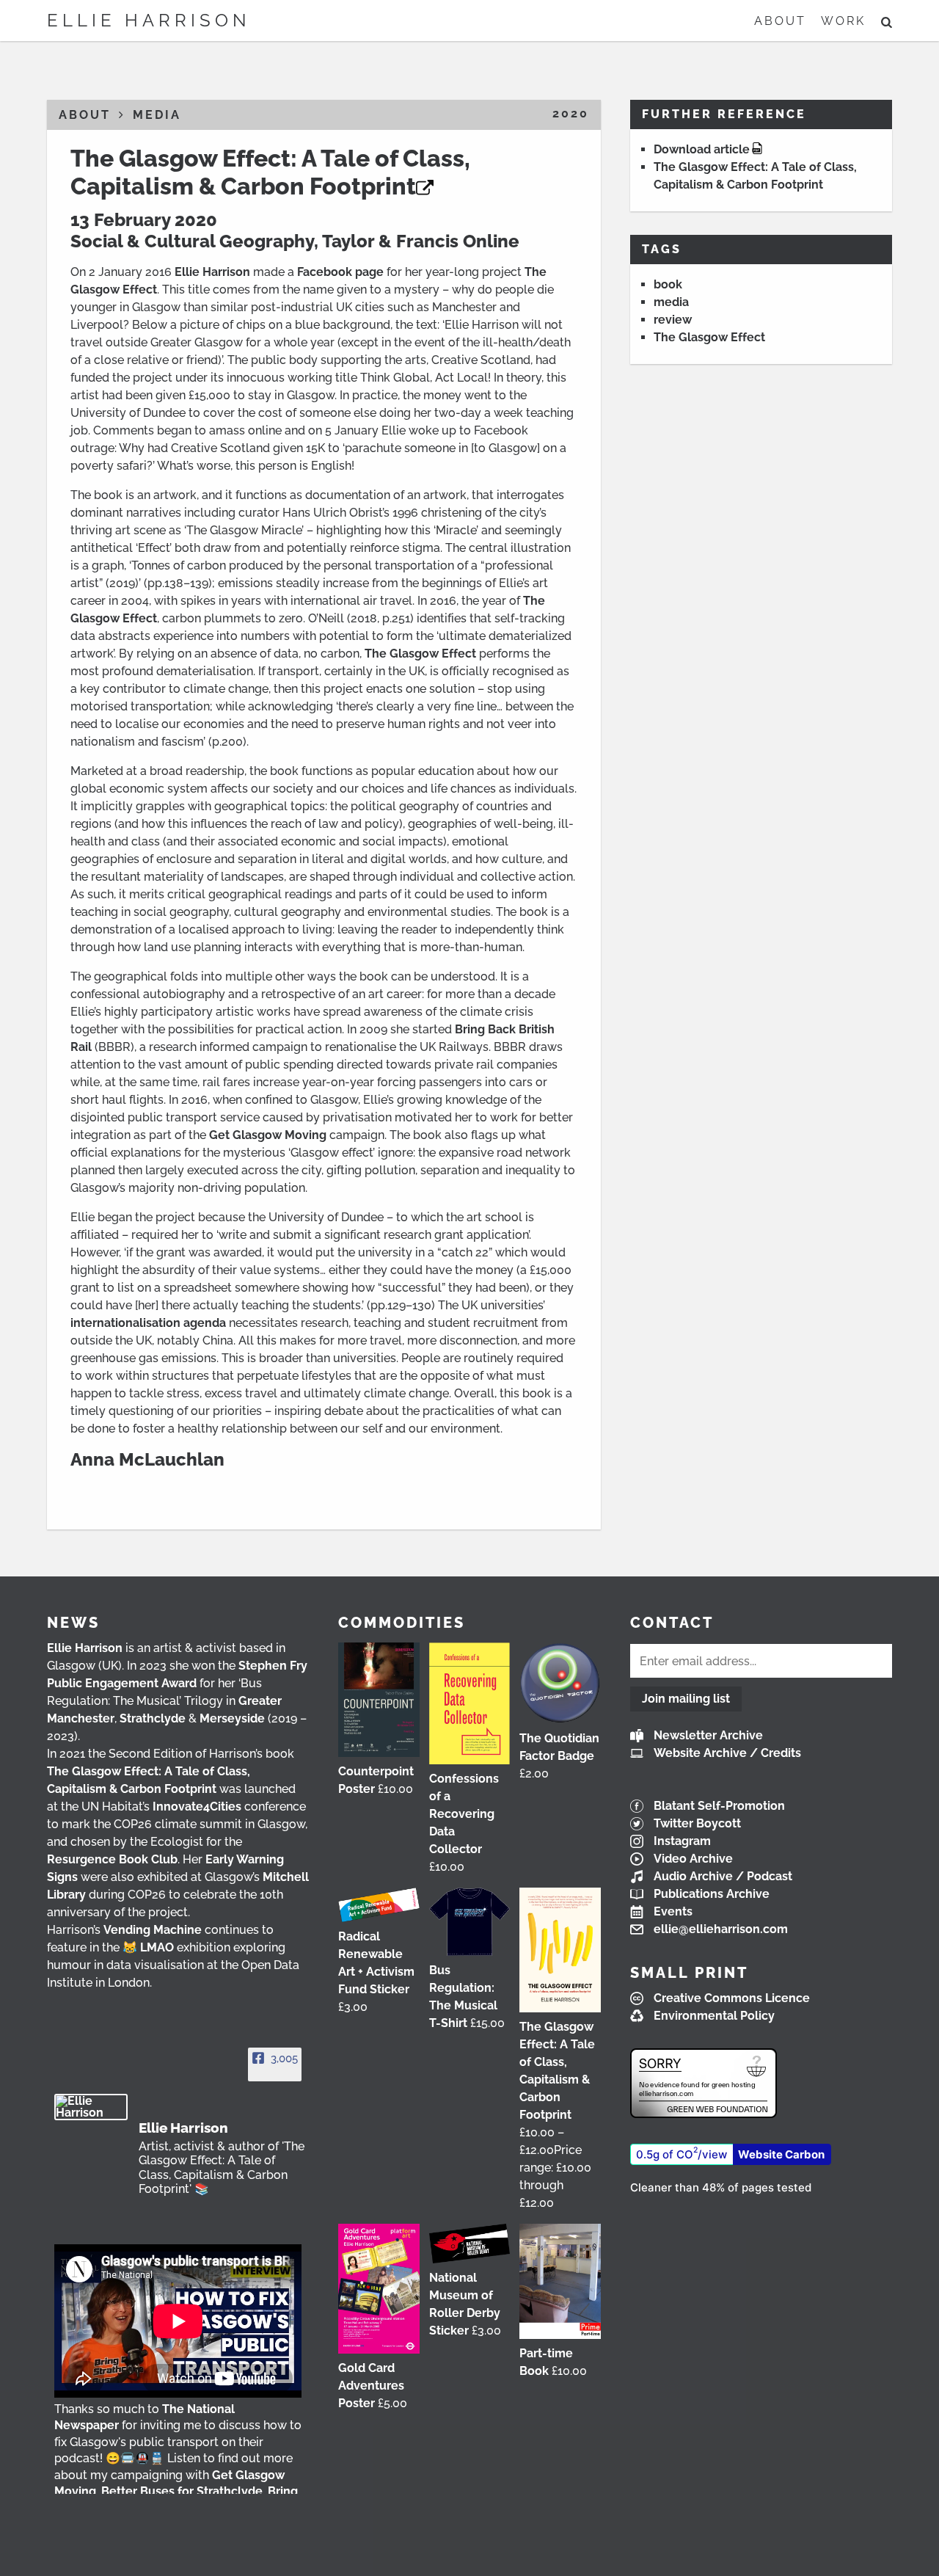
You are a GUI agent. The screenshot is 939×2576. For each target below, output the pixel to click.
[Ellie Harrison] (91, 2107)
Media (157, 115)
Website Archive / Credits (727, 1753)
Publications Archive (712, 1894)
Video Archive (693, 1859)
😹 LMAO (148, 1947)
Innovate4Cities (197, 1807)
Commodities (402, 1623)
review (673, 320)
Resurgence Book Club (112, 1859)
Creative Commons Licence (732, 1998)
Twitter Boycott (697, 1823)
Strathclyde (153, 1718)
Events (673, 1911)
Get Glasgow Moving (268, 1135)
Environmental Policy (714, 2016)
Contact (672, 1623)
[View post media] (178, 2321)
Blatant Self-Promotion (719, 1806)
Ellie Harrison (149, 20)
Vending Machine (153, 1930)
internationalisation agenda (148, 1323)
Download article (702, 149)
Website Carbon (781, 2154)
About (780, 21)
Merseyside (232, 1718)
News (73, 1623)
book (668, 284)
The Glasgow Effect (420, 654)
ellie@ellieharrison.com (721, 1929)
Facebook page (340, 272)
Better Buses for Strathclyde (182, 2491)
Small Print (689, 1973)
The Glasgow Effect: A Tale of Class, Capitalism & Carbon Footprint (270, 172)
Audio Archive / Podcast (723, 1876)
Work (843, 21)
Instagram (682, 1841)
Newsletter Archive (708, 1735)
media (671, 302)
